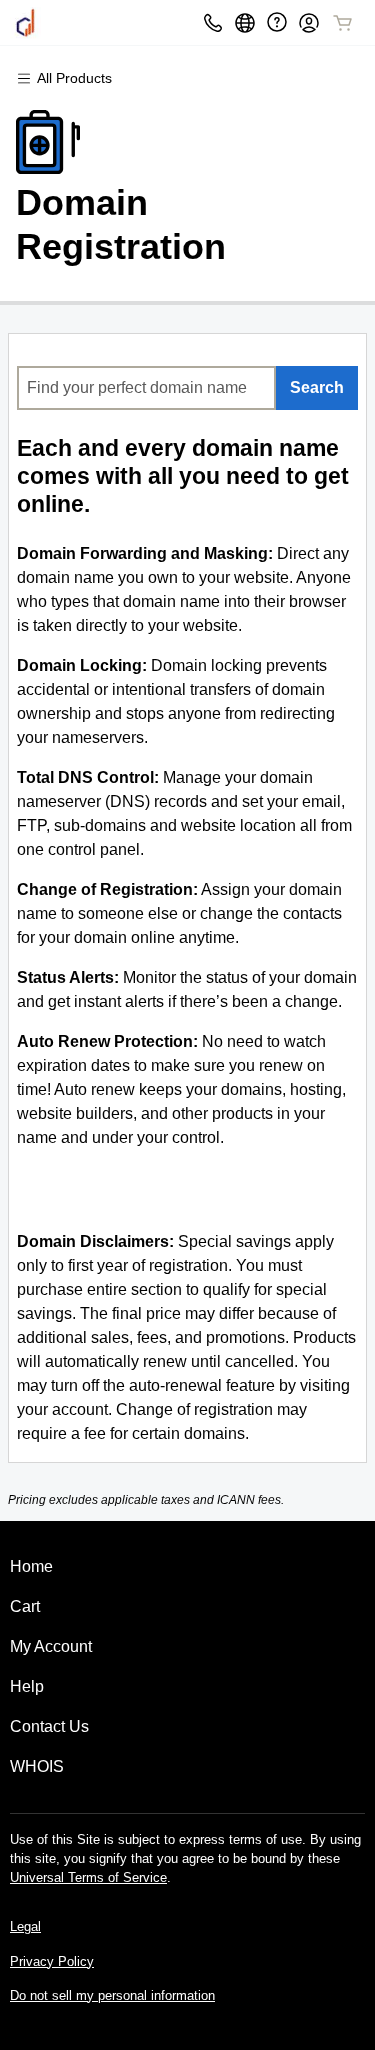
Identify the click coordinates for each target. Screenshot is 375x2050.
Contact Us (49, 1726)
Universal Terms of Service (88, 1877)
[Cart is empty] (343, 23)
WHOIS (37, 1766)
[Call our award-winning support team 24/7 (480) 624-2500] (277, 22)
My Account (51, 1646)
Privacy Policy (52, 1961)
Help (27, 1686)
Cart (25, 1606)
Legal (25, 1926)
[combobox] (146, 388)
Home (31, 1566)
